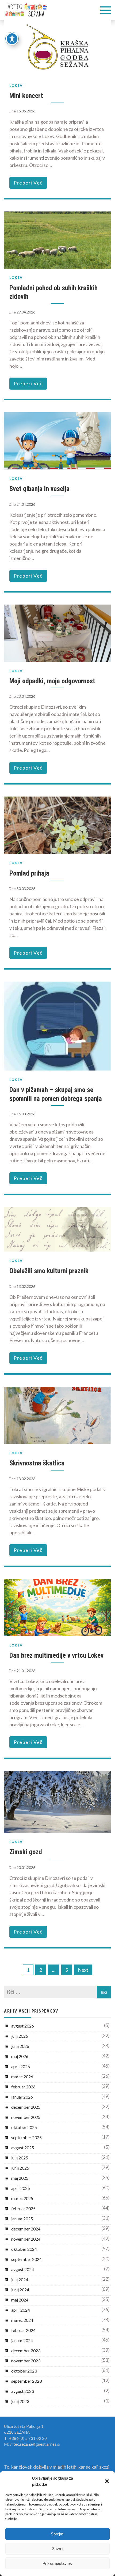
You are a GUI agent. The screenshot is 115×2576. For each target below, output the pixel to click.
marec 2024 (22, 2320)
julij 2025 (20, 2158)
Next (83, 1970)
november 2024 (26, 2239)
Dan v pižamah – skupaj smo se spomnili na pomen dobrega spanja (56, 1094)
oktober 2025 (24, 2127)
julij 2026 (20, 2036)
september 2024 (26, 2259)
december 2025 (26, 2107)
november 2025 (26, 2117)
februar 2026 (23, 2087)
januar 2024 (22, 2340)
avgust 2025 (23, 2148)
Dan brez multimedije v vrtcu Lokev (56, 1655)
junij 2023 (20, 2401)
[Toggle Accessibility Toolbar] (12, 39)
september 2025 (26, 2137)
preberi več (28, 183)
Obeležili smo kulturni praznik (49, 1271)
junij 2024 (20, 2290)
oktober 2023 (24, 2371)
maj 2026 (20, 2056)
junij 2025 (20, 2168)
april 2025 (21, 2188)
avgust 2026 (23, 2026)
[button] (107, 2481)
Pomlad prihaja (29, 873)
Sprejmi (57, 2534)
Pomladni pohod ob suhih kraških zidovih (53, 292)
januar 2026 (22, 2097)
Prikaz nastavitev (58, 2563)
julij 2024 (20, 2279)
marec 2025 (22, 2198)
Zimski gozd (26, 1852)
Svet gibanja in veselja (39, 489)
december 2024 (26, 2229)
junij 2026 (20, 2046)
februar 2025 (23, 2208)
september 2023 (26, 2381)
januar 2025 (22, 2219)
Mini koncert (26, 96)
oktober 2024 (24, 2249)
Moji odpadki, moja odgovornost (52, 681)
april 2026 (21, 2066)
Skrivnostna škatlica (37, 1463)
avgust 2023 (23, 2391)
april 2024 (21, 2310)
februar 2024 (23, 2330)
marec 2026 (22, 2077)
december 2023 (26, 2350)
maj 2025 (20, 2178)
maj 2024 (20, 2300)
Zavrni (58, 2549)
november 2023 (26, 2361)
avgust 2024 (23, 2269)
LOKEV (16, 86)
